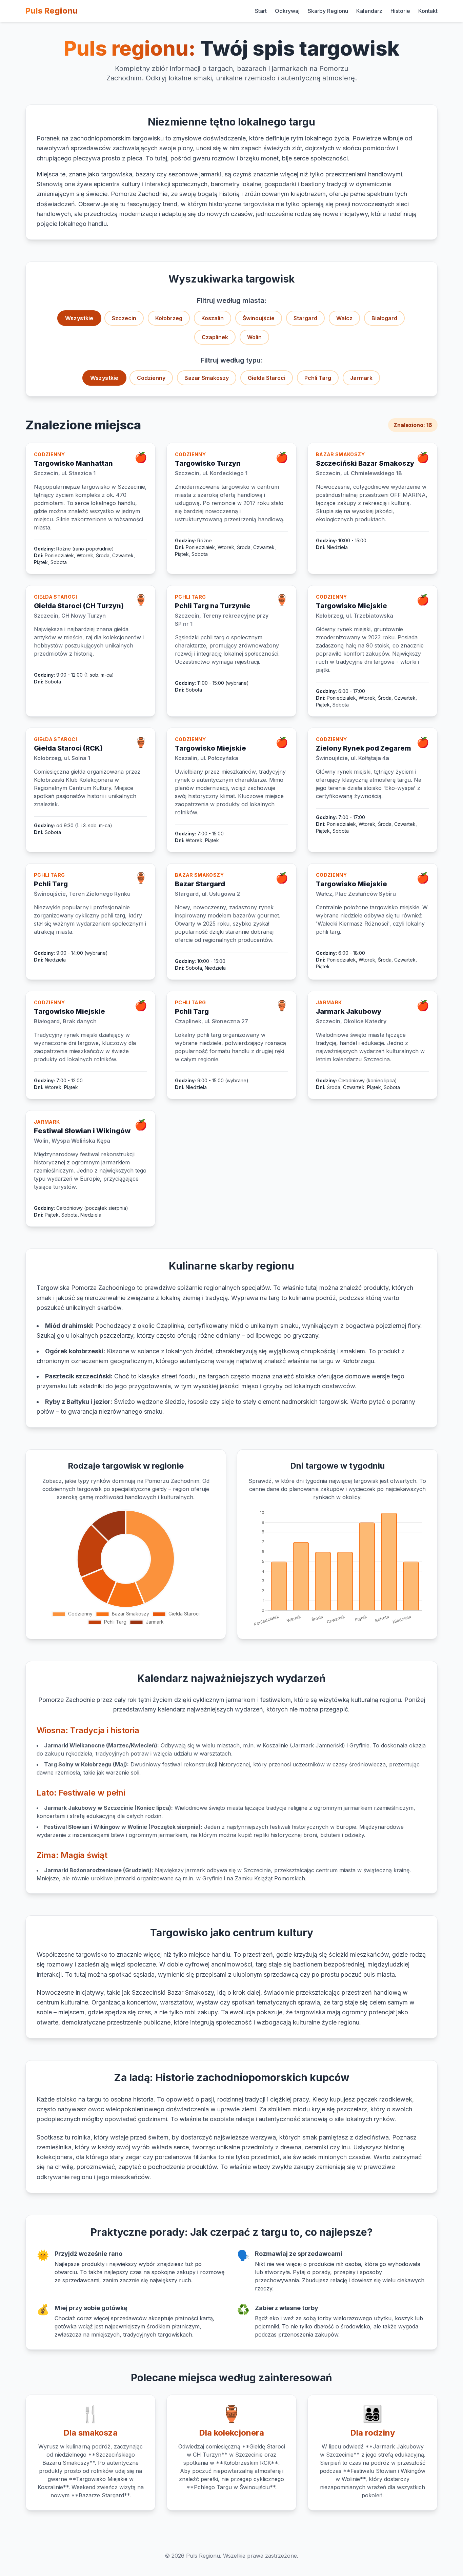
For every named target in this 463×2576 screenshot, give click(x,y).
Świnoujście (259, 318)
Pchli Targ (318, 378)
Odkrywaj (287, 11)
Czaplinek (215, 337)
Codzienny (151, 378)
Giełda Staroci (267, 378)
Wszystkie (79, 318)
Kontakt (428, 11)
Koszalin (213, 318)
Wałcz (344, 318)
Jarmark (361, 378)
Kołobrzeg (169, 318)
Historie (400, 11)
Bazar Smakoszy (207, 378)
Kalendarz (369, 11)
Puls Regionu (52, 11)
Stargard (305, 318)
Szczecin (124, 318)
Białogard (384, 318)
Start (261, 11)
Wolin (254, 337)
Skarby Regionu (328, 11)
